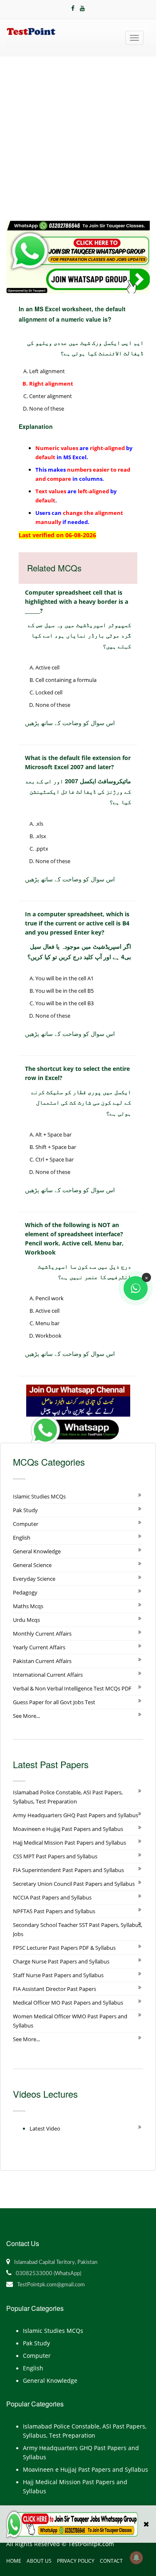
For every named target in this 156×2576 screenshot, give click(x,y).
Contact (111, 2561)
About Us (39, 2561)
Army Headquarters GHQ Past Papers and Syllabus (76, 1815)
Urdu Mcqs (26, 1620)
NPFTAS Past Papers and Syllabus (54, 1911)
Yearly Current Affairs (39, 1647)
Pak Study (25, 1510)
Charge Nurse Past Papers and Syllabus (61, 1961)
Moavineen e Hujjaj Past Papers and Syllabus (68, 1829)
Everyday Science (34, 1579)
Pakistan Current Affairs (42, 1661)
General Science (32, 1565)
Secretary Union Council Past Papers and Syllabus (74, 1884)
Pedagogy (25, 1592)
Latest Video (45, 2128)
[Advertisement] (78, 139)
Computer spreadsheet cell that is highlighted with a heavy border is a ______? (77, 602)
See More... (26, 1716)
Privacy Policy (76, 2561)
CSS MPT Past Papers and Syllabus (55, 1856)
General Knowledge (37, 1551)
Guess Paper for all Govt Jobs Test (54, 1702)
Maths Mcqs (28, 1606)
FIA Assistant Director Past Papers (54, 1989)
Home (14, 2561)
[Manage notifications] (136, 2558)
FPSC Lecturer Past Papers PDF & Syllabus (64, 1948)
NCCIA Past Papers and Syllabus (52, 1897)
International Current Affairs (48, 1675)
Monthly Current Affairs (42, 1634)
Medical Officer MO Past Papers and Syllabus (68, 2003)
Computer (26, 1524)
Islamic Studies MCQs (39, 1496)
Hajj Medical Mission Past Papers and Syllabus (69, 1843)
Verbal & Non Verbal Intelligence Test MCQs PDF (72, 1688)
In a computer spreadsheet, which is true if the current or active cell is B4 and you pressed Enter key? (77, 923)
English (22, 1538)
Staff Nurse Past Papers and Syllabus (58, 1975)
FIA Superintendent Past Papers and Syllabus (68, 1870)
